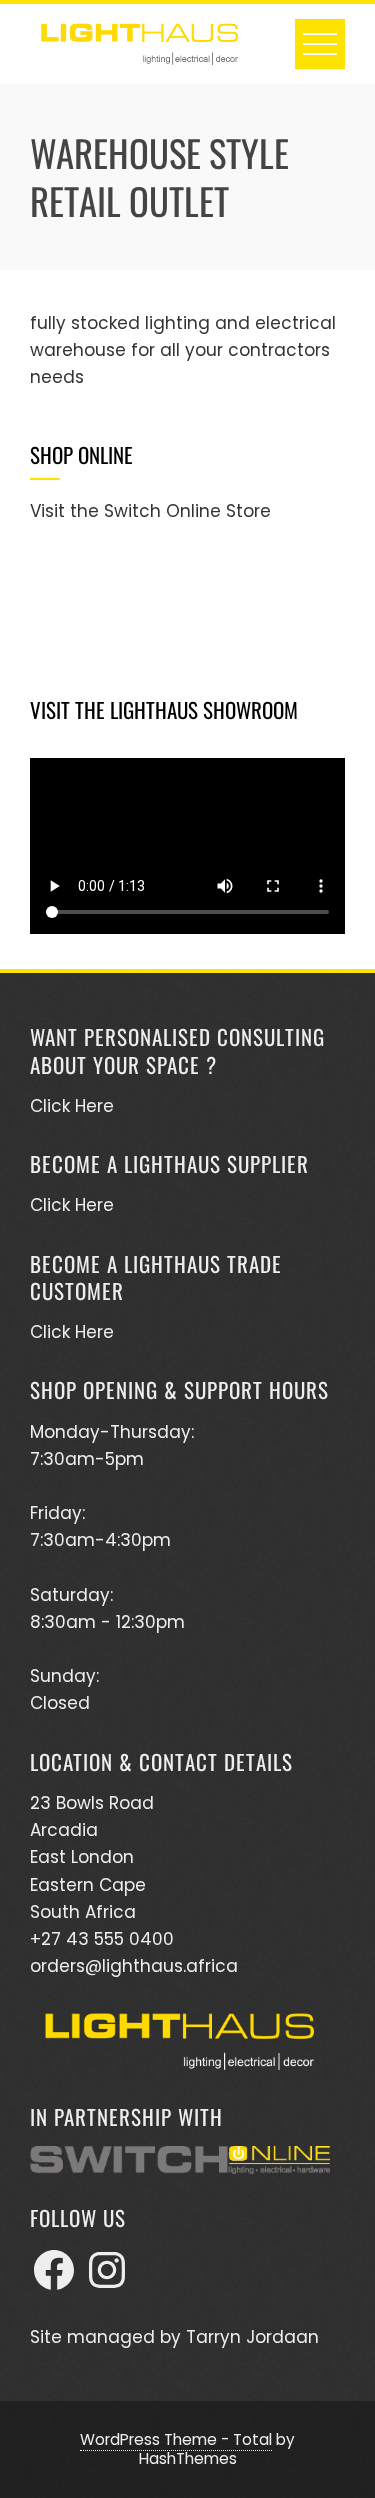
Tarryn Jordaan (252, 2337)
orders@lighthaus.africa (134, 1966)
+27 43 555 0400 (102, 1939)
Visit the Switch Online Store (150, 511)
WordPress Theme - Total (176, 2439)
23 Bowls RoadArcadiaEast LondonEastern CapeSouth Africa (92, 1857)
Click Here (72, 1106)
